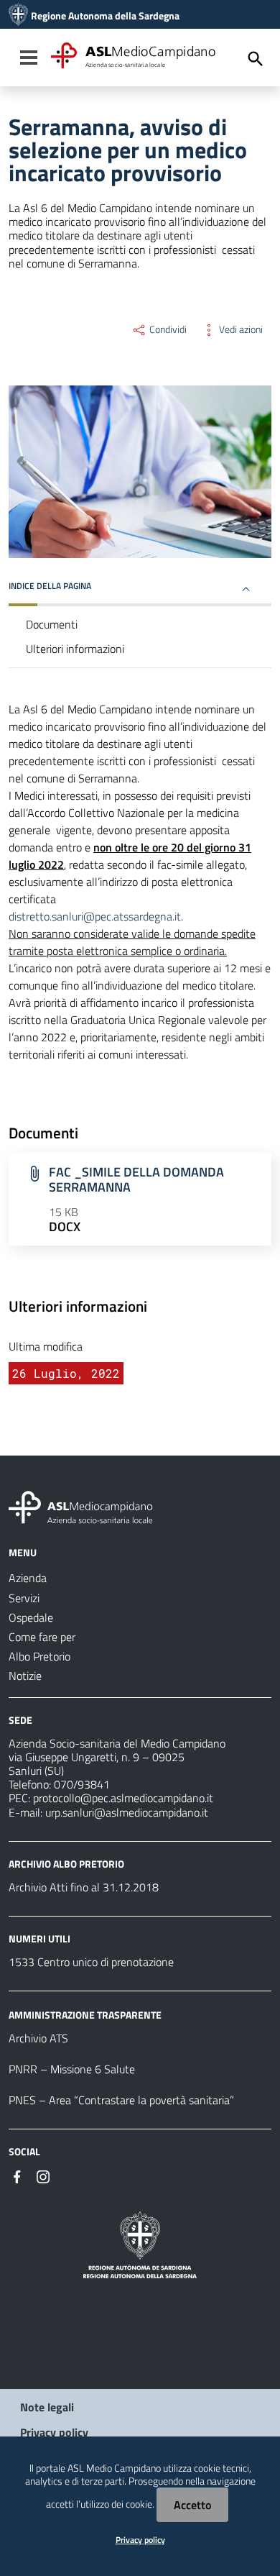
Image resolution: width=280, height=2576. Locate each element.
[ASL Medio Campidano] (18, 16)
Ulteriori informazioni (75, 649)
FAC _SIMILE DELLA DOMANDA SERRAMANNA (136, 1179)
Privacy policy (54, 2432)
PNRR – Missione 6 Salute (72, 2069)
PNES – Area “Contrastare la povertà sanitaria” (121, 2100)
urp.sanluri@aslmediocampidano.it (127, 1812)
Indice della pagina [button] (50, 586)
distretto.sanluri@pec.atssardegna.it (95, 916)
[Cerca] (256, 59)
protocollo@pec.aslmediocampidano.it (123, 1798)
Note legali (47, 2407)
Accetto (192, 2505)
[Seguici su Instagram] (43, 2175)
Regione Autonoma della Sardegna (105, 16)
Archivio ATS (38, 2038)
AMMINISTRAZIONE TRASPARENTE (85, 2015)
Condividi (167, 329)
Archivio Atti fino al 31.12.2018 (84, 1887)
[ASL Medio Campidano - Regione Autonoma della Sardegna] (81, 1506)
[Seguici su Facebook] (17, 2175)
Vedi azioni (240, 329)
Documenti (52, 624)
